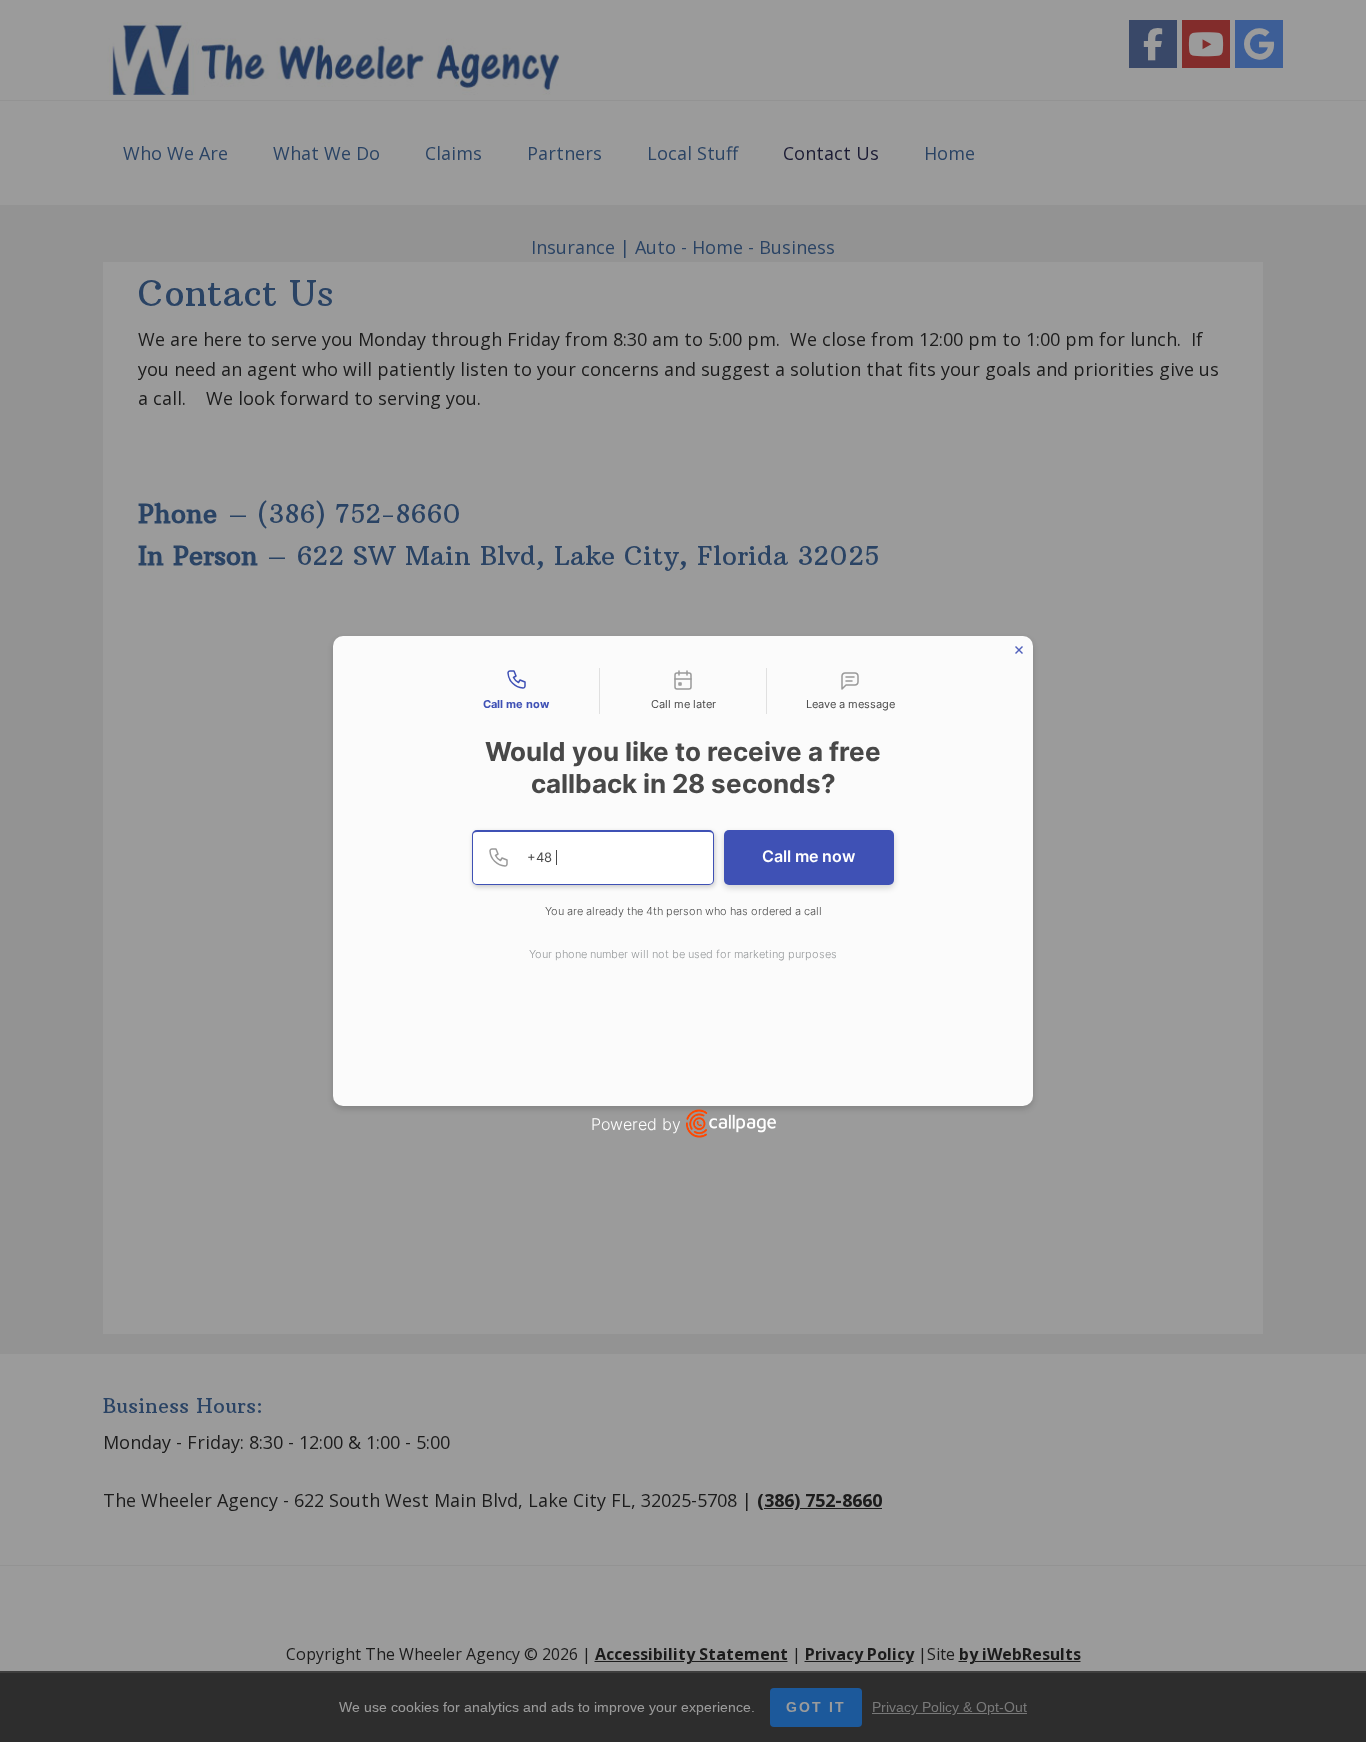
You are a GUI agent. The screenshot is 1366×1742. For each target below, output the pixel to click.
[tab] (516, 691)
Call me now (808, 856)
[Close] (1019, 650)
